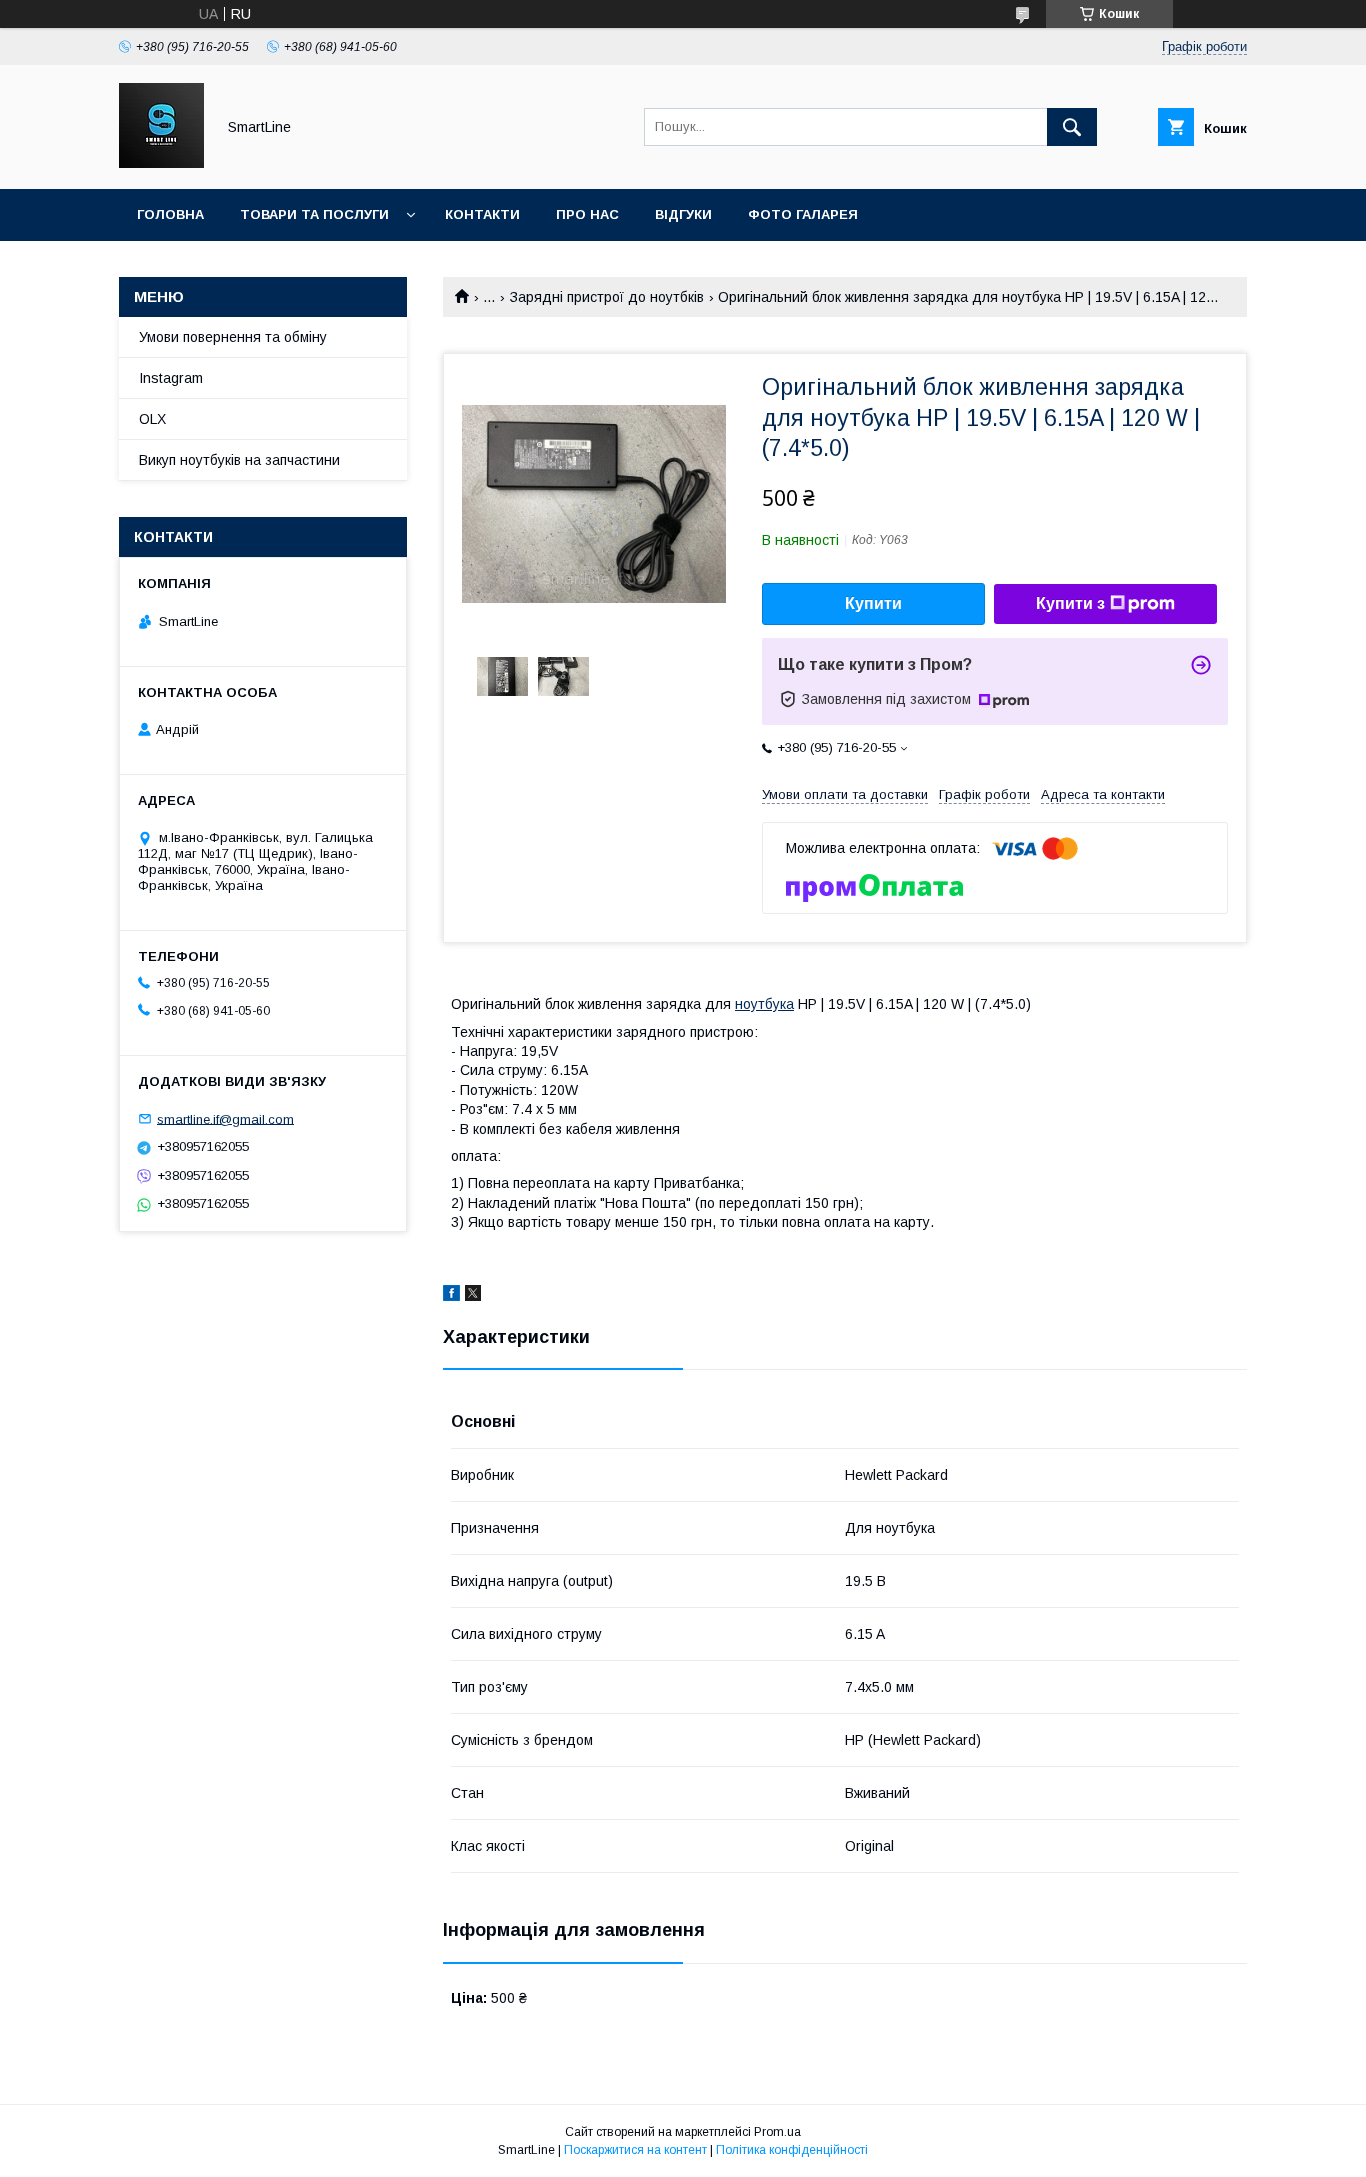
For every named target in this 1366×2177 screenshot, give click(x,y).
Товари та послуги (314, 214)
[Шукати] (1072, 127)
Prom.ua (777, 2132)
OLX (152, 419)
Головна (170, 214)
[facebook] (451, 1296)
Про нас (587, 214)
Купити (873, 603)
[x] (473, 1296)
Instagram (171, 378)
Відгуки (683, 214)
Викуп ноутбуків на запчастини (239, 460)
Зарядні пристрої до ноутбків (607, 297)
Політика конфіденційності (792, 2150)
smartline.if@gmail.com (225, 1118)
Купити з (1070, 603)
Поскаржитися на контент (635, 2150)
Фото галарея (803, 214)
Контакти (482, 214)
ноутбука (764, 1004)
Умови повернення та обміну (233, 337)
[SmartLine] (161, 163)
